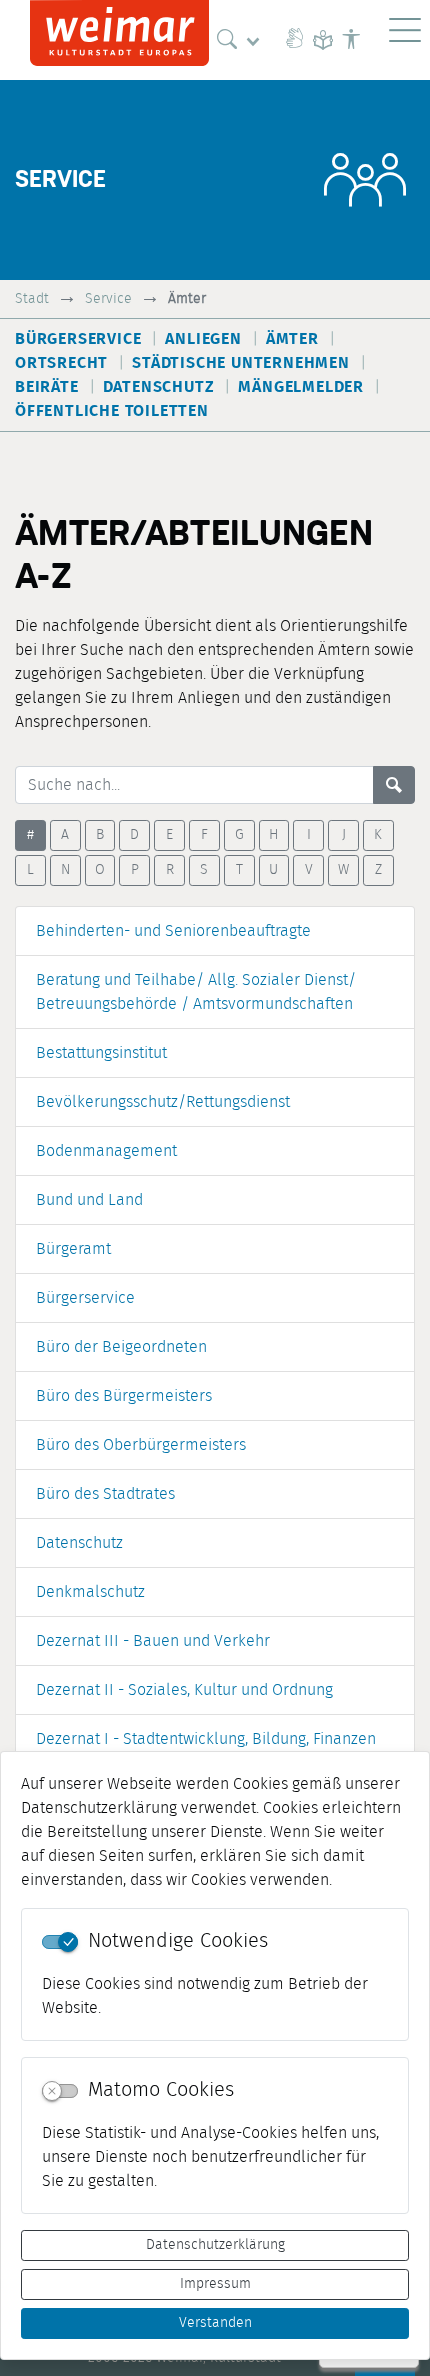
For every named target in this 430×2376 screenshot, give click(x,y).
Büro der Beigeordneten (121, 1347)
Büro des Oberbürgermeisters (141, 1445)
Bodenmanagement (106, 1151)
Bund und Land (89, 1200)
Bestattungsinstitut (101, 1053)
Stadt (32, 298)
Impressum (215, 2284)
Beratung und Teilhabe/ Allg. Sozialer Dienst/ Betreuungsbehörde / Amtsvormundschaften (196, 992)
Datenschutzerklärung (215, 2245)
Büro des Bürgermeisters (124, 1396)
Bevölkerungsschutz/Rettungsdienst (163, 1102)
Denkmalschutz (90, 1592)
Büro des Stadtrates (105, 1494)
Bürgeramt (73, 1249)
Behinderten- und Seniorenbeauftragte (173, 931)
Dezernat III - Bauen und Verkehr (153, 1641)
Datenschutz (79, 1543)
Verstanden (215, 2323)
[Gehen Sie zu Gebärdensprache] (295, 40)
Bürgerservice (85, 1298)
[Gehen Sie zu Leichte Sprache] (323, 40)
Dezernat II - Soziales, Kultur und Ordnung (184, 1690)
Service (108, 298)
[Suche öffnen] (243, 40)
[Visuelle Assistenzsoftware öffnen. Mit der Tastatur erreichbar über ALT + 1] (351, 40)
